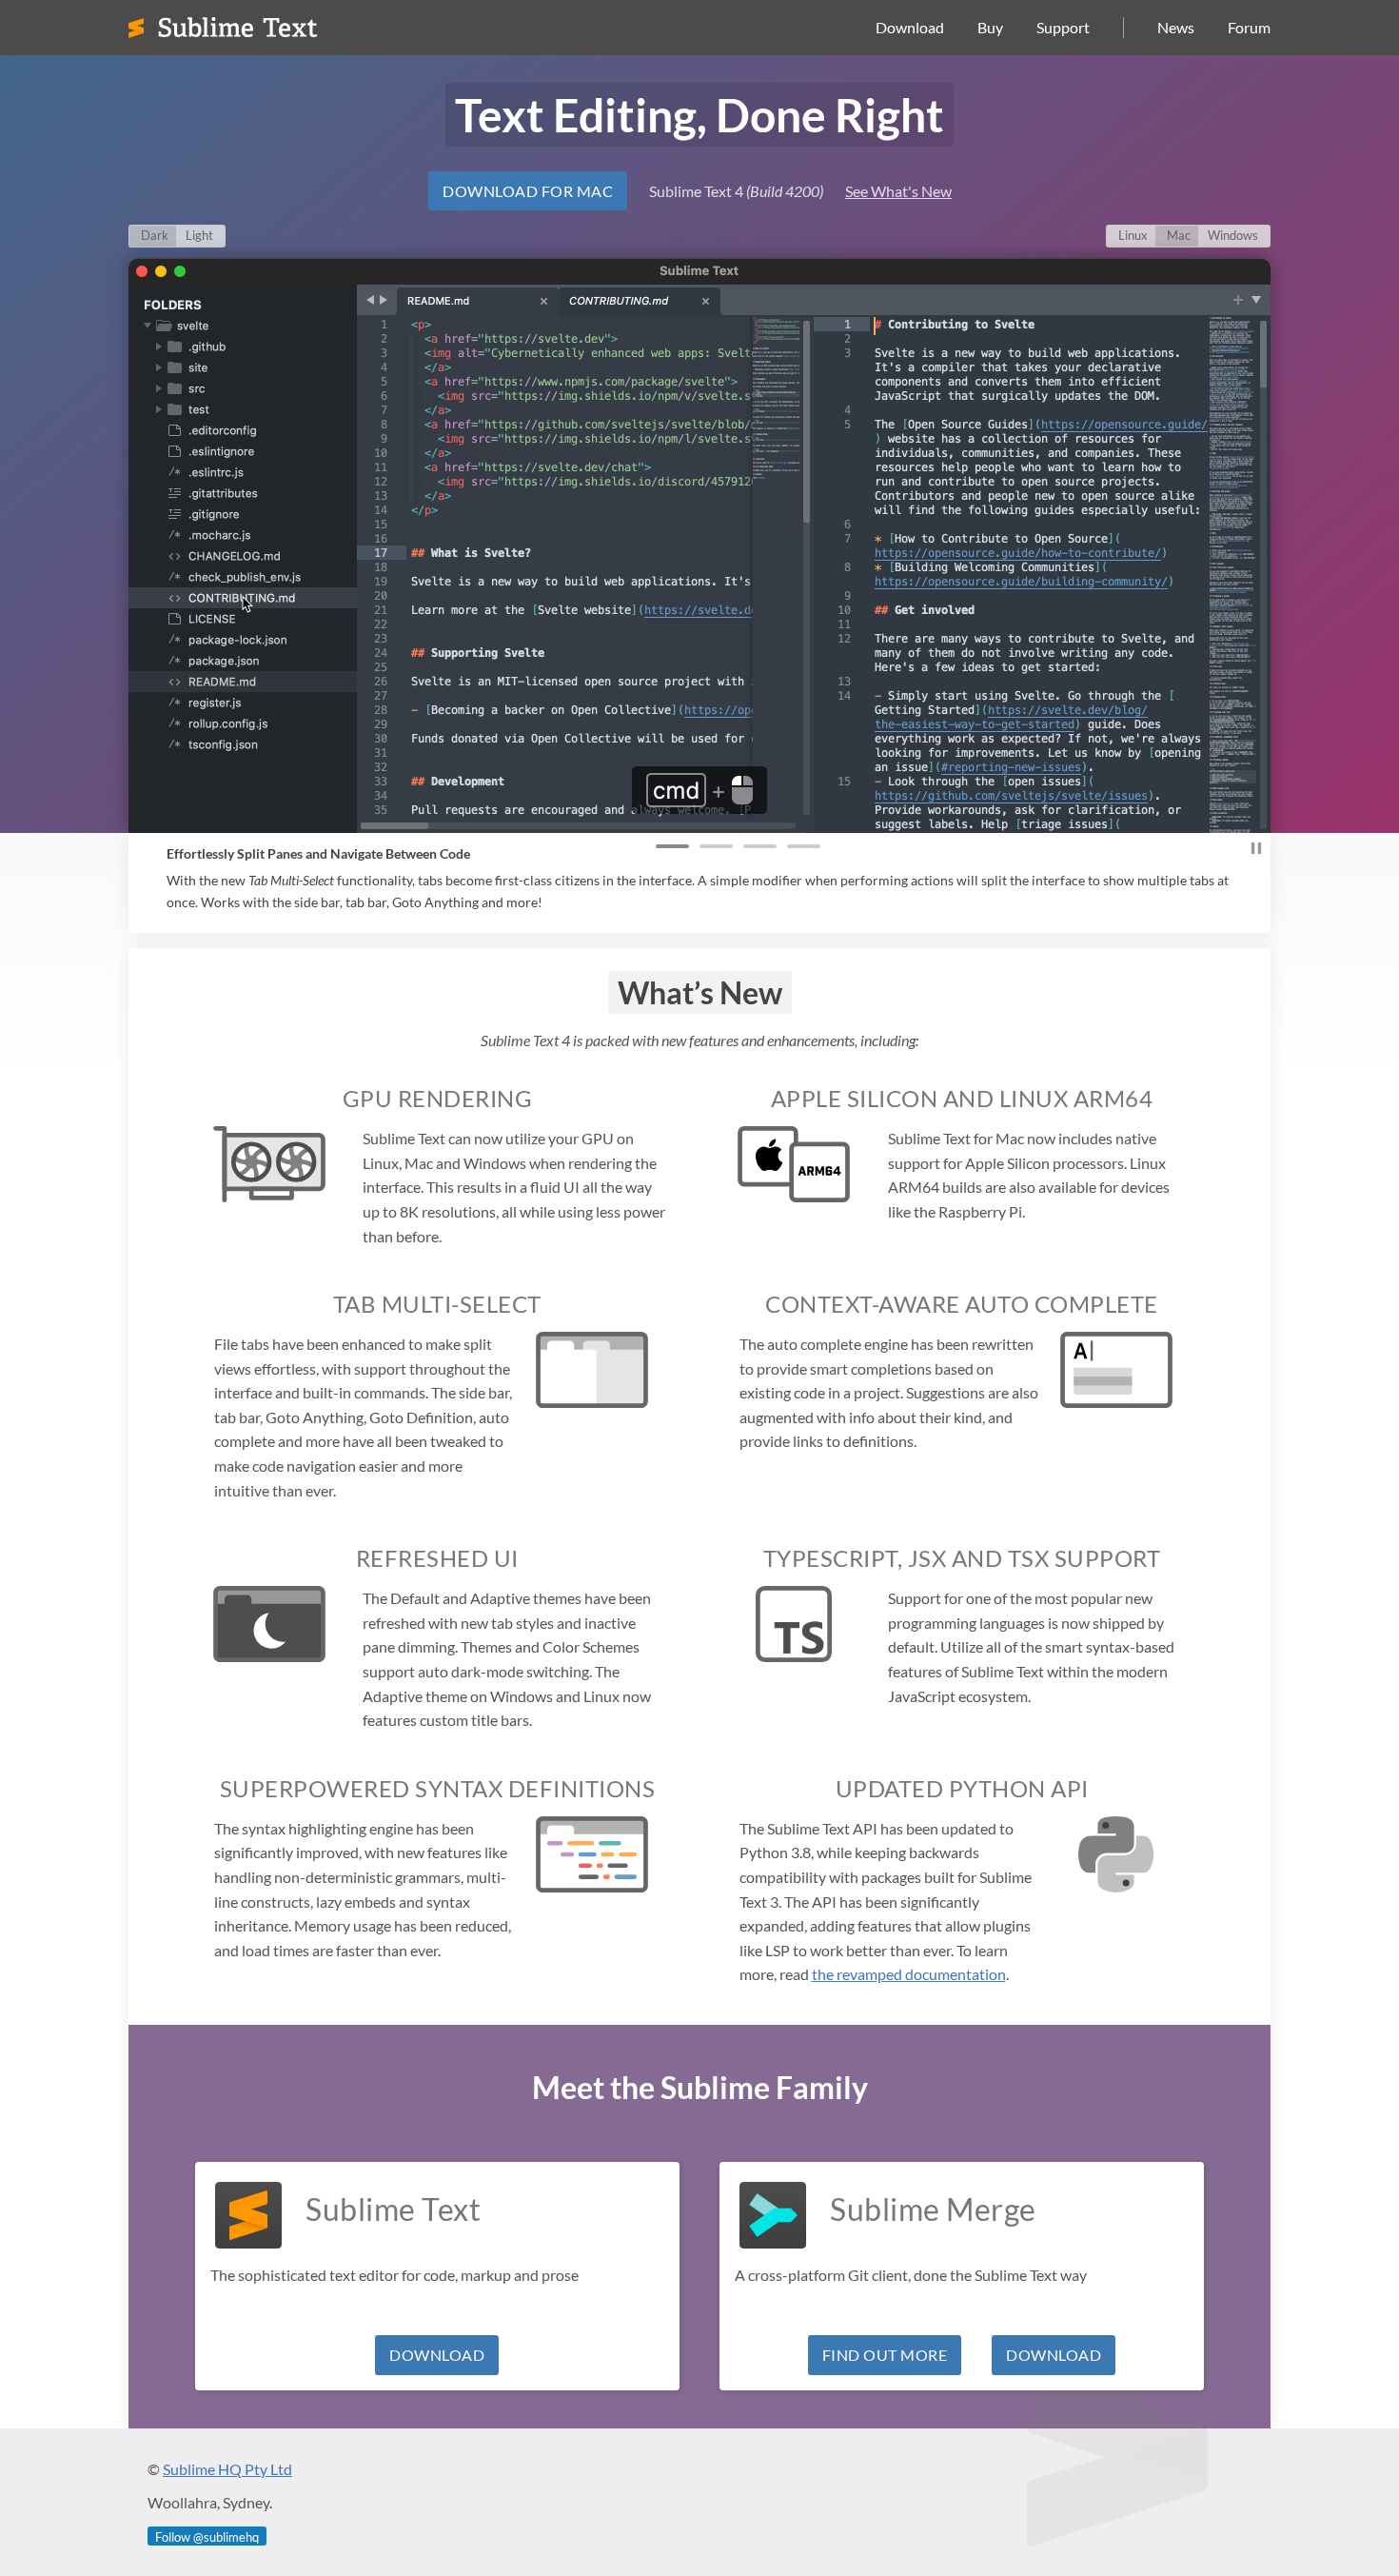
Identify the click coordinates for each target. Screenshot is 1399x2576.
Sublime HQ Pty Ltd (227, 2469)
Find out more (885, 2355)
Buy (990, 27)
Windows (1233, 235)
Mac (1179, 235)
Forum (1249, 27)
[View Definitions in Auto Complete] (760, 843)
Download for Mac (528, 191)
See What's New (898, 191)
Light (199, 235)
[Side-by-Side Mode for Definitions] (716, 843)
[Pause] (1256, 851)
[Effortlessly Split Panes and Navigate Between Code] (672, 843)
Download (910, 27)
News (1176, 27)
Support (1063, 27)
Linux (1133, 235)
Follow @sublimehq (207, 2537)
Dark (155, 235)
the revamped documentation (909, 1974)
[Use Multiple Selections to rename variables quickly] (804, 843)
